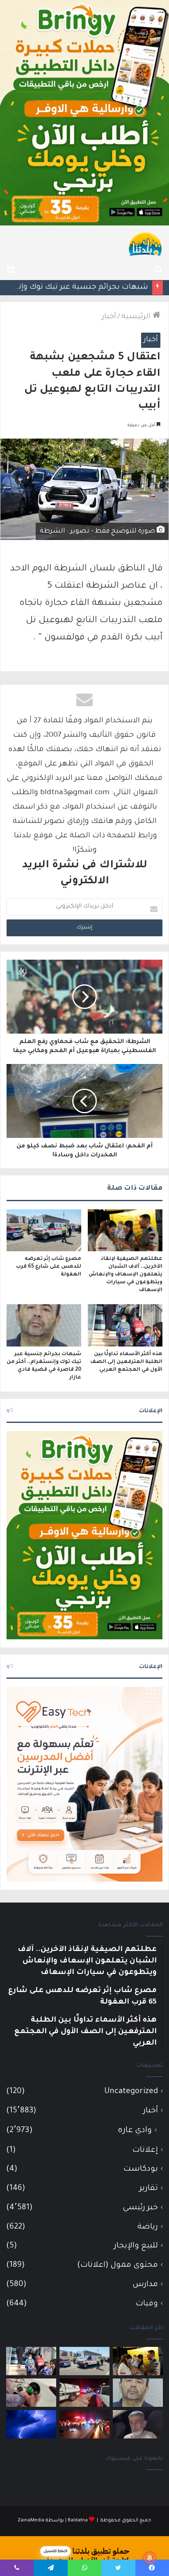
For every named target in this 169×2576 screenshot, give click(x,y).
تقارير (149, 2189)
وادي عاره (135, 2131)
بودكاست (141, 2169)
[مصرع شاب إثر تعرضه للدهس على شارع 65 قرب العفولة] (44, 1230)
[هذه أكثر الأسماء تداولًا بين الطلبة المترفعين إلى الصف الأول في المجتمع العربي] (125, 1325)
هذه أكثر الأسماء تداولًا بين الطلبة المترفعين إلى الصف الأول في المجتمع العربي (126, 1362)
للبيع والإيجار (136, 2246)
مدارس (145, 2285)
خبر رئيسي (140, 2208)
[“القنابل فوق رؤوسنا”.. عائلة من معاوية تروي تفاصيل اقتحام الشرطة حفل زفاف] (84, 2393)
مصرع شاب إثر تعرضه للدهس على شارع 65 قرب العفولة (49, 1267)
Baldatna (78, 2521)
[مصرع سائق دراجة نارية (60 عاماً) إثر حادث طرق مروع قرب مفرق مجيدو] (84, 2424)
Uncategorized (131, 2092)
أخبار (109, 317)
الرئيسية (137, 317)
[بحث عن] (159, 270)
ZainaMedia (31, 2521)
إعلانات (145, 2150)
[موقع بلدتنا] (145, 244)
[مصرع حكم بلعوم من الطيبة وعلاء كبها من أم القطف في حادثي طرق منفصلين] (138, 2424)
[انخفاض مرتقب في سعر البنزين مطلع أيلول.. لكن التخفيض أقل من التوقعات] (31, 2393)
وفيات (147, 2304)
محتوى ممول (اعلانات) (118, 2265)
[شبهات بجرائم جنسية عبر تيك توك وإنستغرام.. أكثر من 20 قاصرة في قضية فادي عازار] (44, 1325)
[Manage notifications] (150, 2558)
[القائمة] (10, 270)
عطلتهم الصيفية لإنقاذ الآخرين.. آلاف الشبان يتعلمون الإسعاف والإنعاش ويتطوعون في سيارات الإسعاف (126, 1275)
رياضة (148, 2227)
